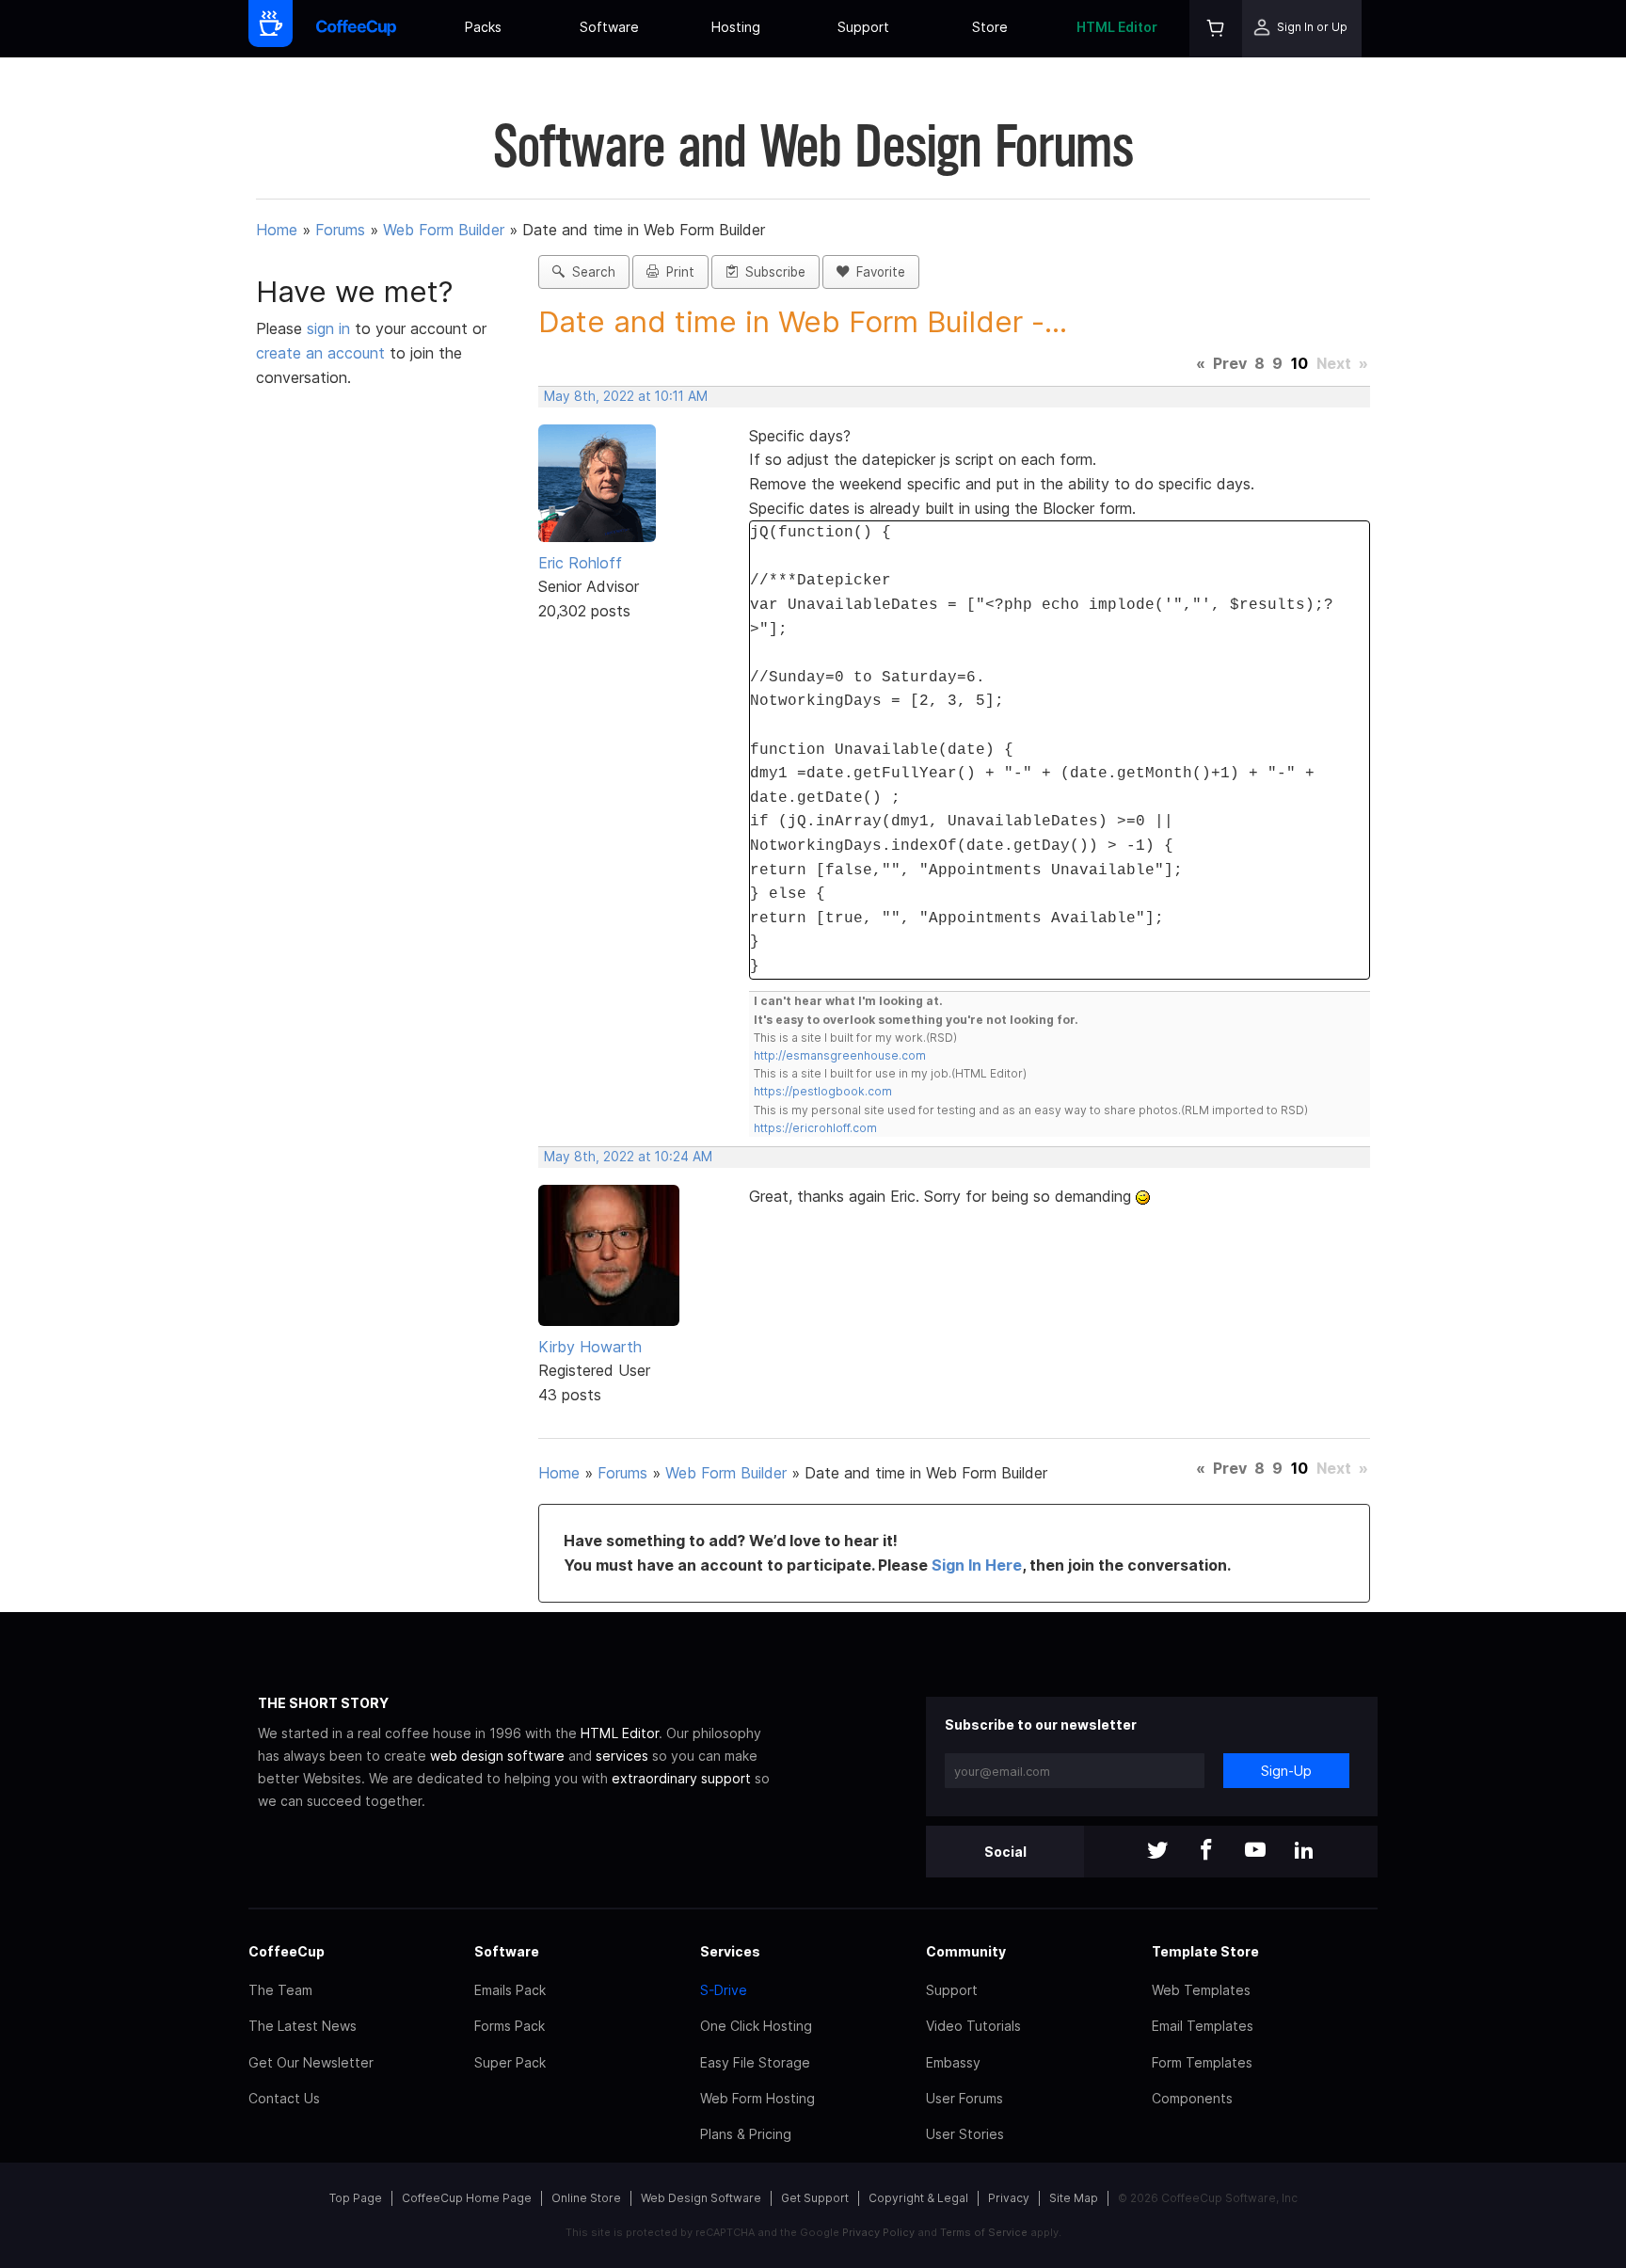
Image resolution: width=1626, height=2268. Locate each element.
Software (609, 27)
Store (990, 27)
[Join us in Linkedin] (1304, 1852)
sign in (331, 328)
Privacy (1009, 2198)
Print (677, 272)
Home (277, 230)
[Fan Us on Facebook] (1206, 1852)
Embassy (953, 2062)
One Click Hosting (756, 2026)
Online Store (586, 2198)
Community (966, 1951)
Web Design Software (701, 2198)
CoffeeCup (287, 1951)
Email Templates (1203, 2026)
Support (863, 27)
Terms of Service (984, 2232)
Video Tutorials (973, 2026)
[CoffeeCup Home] (356, 29)
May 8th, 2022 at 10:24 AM (628, 1157)
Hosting (736, 27)
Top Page (356, 2198)
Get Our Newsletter (311, 2062)
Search (590, 272)
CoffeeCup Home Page (467, 2198)
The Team (280, 1990)
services (622, 1756)
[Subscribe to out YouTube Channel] (1255, 1852)
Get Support (815, 2198)
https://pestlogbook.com (823, 1091)
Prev (1230, 363)
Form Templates (1202, 2062)
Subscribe (772, 272)
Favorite (877, 272)
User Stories (965, 2134)
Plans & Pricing (746, 2134)
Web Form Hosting (757, 2098)
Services (730, 1951)
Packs (483, 27)
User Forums (964, 2098)
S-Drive (724, 1990)
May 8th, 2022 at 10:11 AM (626, 396)
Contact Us (284, 2098)
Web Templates (1201, 1990)
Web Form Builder (444, 230)
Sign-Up (1286, 1771)
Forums (340, 230)
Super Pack (510, 2062)
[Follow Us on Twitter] (1157, 1852)
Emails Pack (510, 1990)
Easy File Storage (755, 2062)
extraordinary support (681, 1778)
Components (1192, 2098)
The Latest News (303, 2026)
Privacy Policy (878, 2232)
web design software (497, 1756)
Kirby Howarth (590, 1347)
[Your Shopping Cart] (1216, 29)
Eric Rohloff (580, 563)
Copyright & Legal (918, 2198)
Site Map (1074, 2198)
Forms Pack (510, 2026)
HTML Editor (1117, 27)
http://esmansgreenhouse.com (840, 1055)
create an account (320, 353)
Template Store (1205, 1951)
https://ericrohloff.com (815, 1128)
